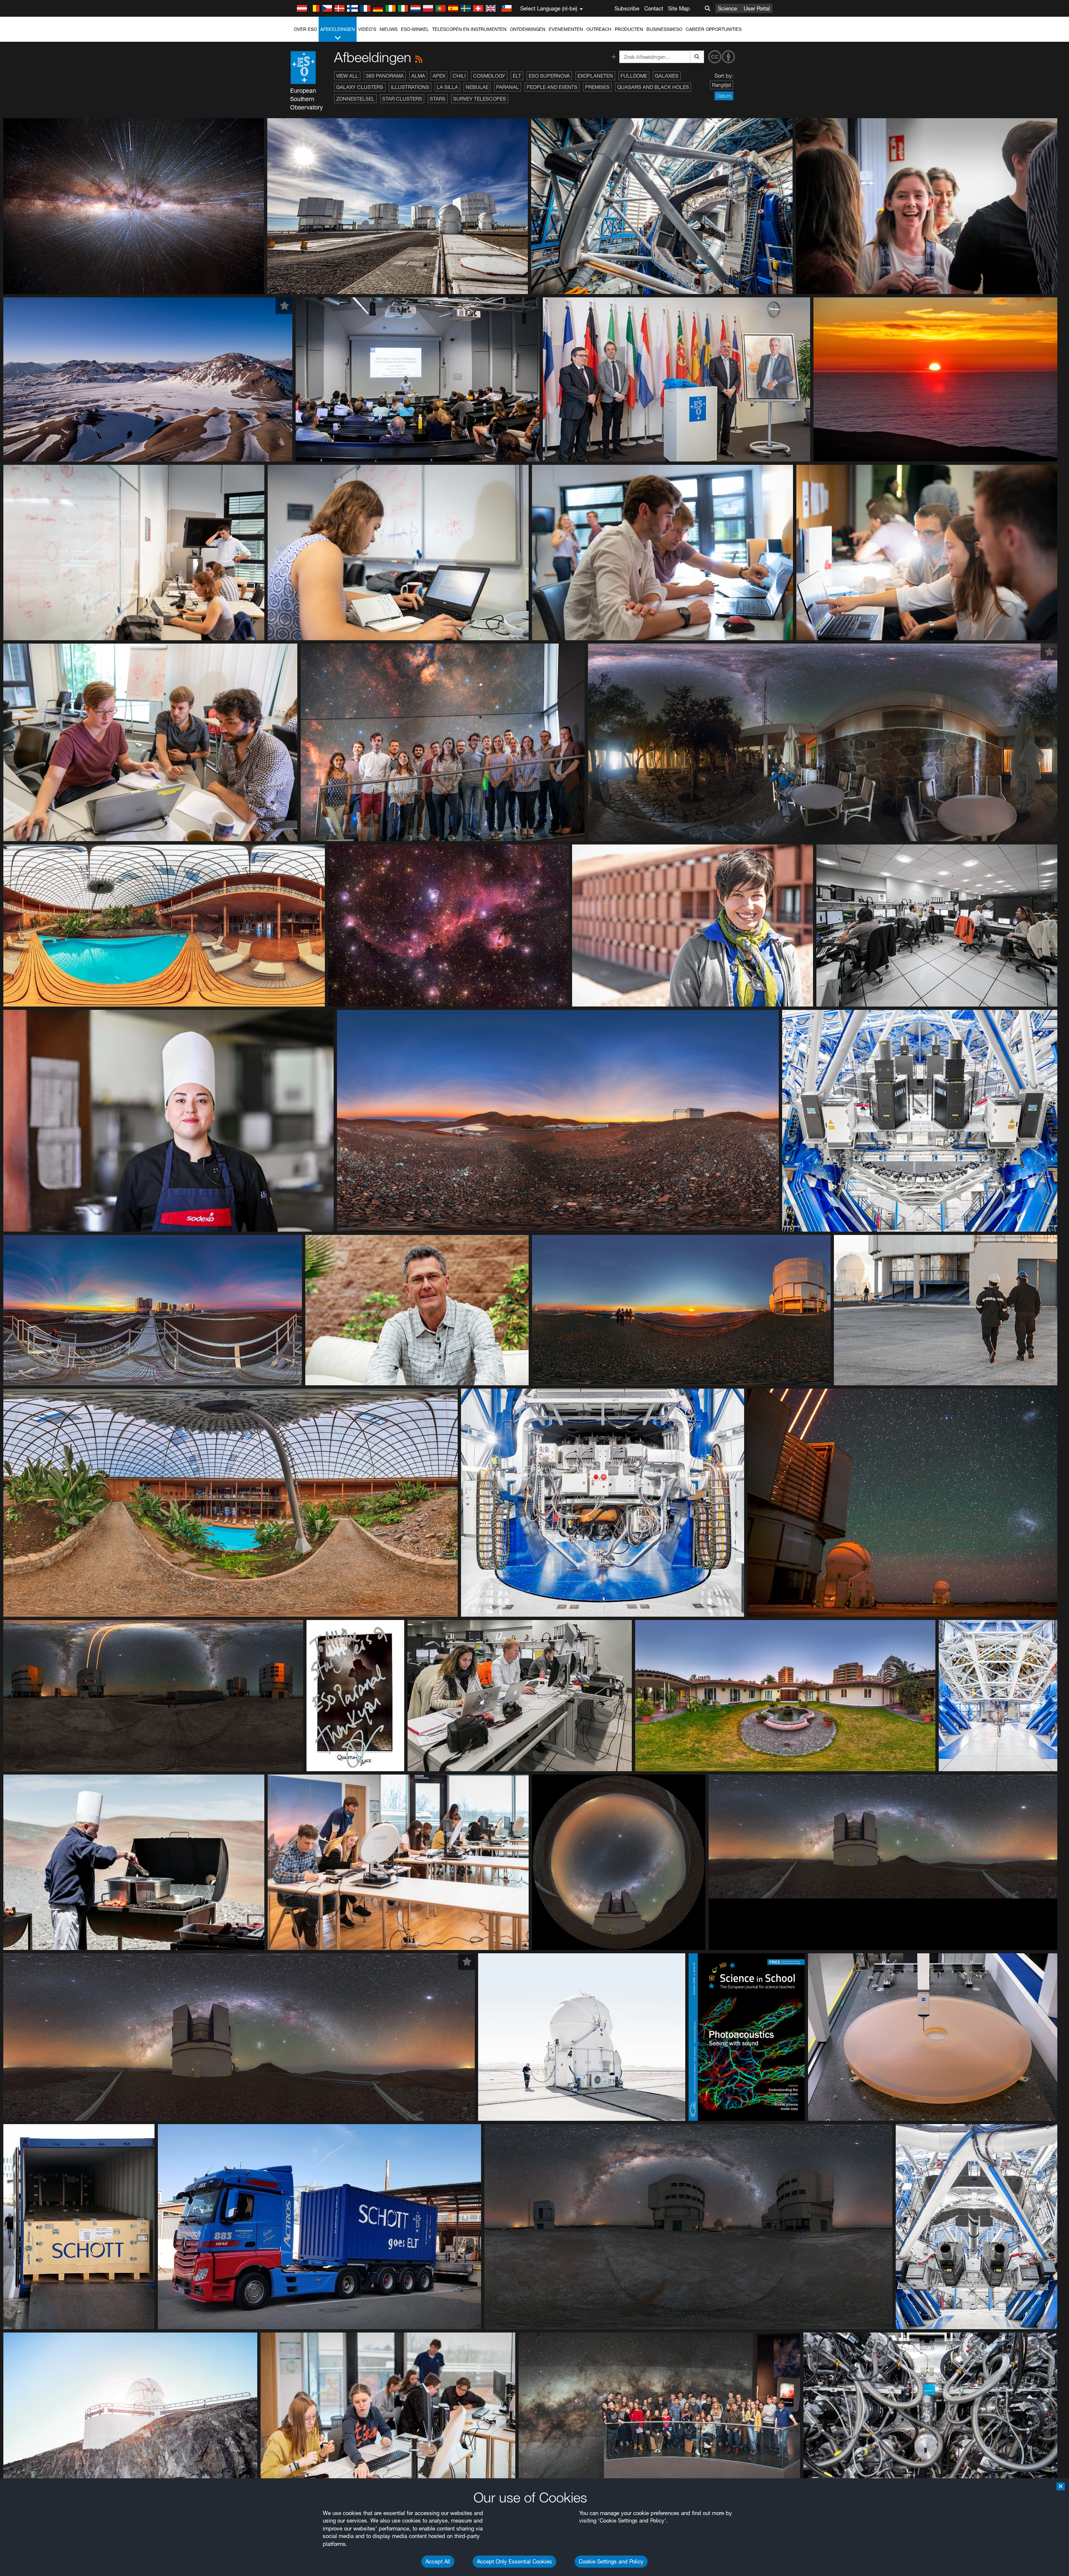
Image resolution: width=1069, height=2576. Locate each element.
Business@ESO (664, 29)
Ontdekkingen (528, 29)
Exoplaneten (595, 76)
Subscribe (627, 8)
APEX (439, 76)
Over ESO (305, 29)
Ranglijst (722, 85)
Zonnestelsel (355, 99)
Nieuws (389, 29)
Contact (654, 8)
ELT (517, 76)
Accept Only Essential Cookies (514, 2561)
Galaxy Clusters (360, 87)
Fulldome (634, 76)
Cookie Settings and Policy (611, 2561)
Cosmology (489, 76)
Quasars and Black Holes (653, 87)
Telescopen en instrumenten (469, 29)
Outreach (599, 29)
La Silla (447, 87)
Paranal (508, 87)
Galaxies (667, 76)
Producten (629, 29)
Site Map (679, 8)
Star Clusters (402, 99)
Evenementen (566, 29)
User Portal (757, 8)
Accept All (438, 2561)
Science (727, 8)
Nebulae (477, 87)
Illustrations (410, 87)
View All (347, 76)
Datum (724, 96)
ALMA (418, 76)
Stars (438, 99)
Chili (459, 76)
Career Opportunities (714, 29)
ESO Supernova (549, 76)
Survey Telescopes (480, 99)
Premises (597, 87)
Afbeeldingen (338, 29)
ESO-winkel (415, 29)
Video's (367, 29)
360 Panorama (385, 76)
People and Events (552, 87)
